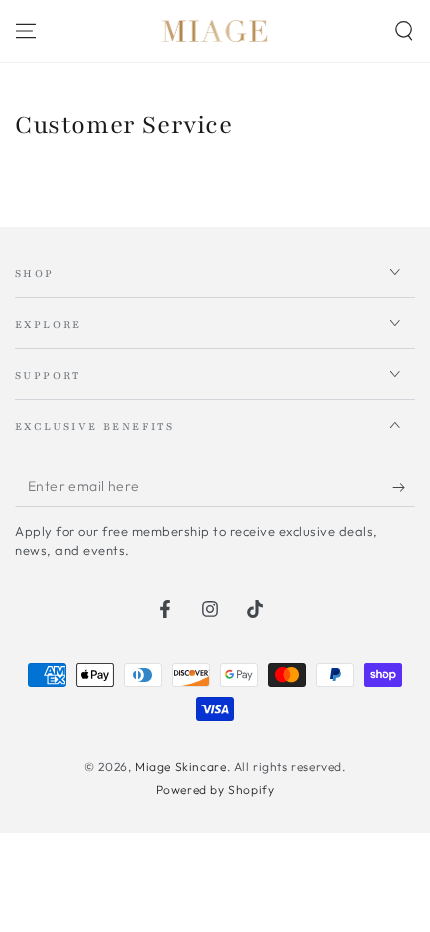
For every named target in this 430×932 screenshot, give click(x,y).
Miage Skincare (180, 766)
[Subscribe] (403, 487)
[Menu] (26, 31)
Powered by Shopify (215, 789)
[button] (404, 31)
